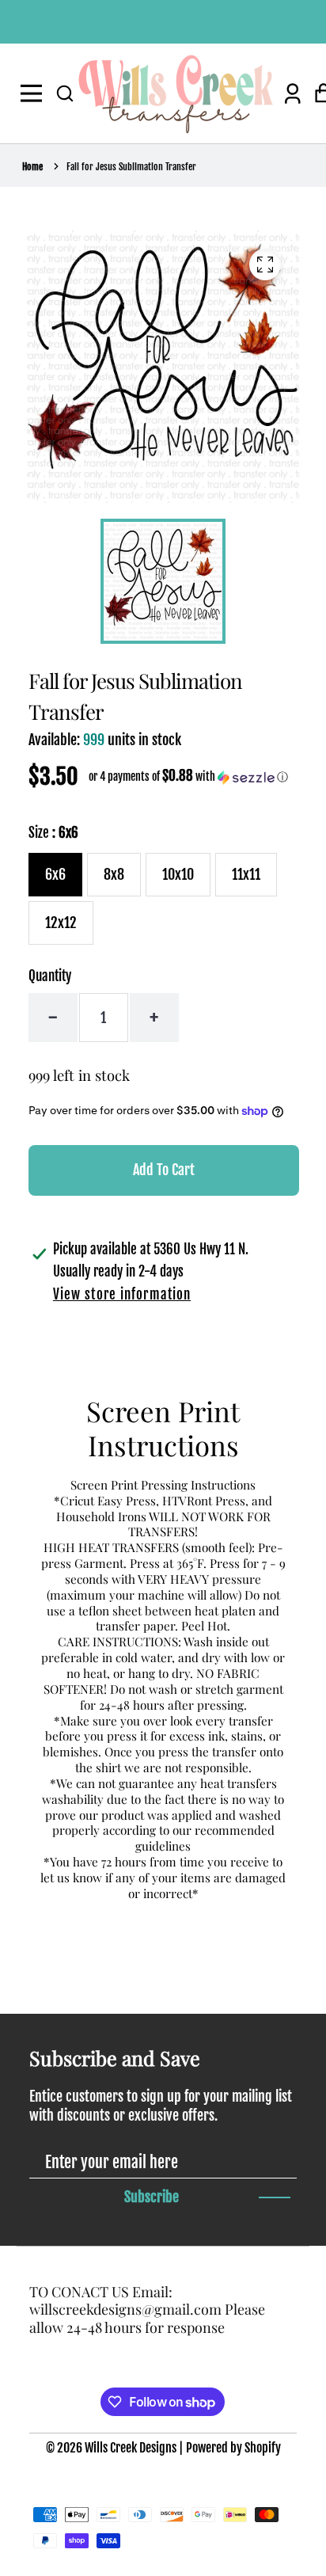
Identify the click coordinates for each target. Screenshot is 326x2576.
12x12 (61, 923)
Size (53, 833)
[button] (65, 93)
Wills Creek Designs (131, 2448)
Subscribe (152, 2197)
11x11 (246, 874)
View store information (122, 1294)
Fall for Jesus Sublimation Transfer (131, 167)
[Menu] (34, 93)
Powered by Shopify (233, 2448)
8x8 (114, 874)
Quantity (50, 976)
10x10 (178, 874)
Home (32, 167)
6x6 (55, 874)
